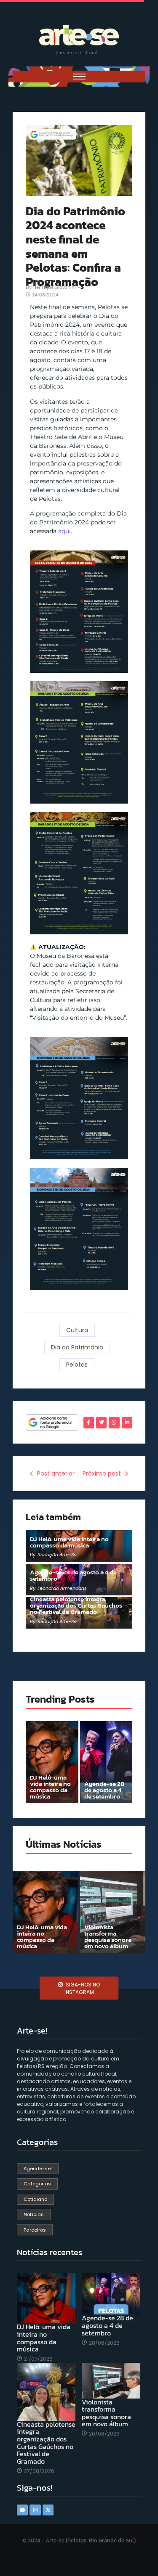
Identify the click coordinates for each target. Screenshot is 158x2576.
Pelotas (77, 1365)
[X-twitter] (48, 2510)
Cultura (77, 1330)
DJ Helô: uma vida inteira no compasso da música (69, 1542)
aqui (64, 531)
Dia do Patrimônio (77, 1347)
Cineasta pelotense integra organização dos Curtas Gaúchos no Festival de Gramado (76, 1605)
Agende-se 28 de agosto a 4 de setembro (73, 1575)
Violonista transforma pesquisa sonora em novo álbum (108, 1936)
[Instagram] (35, 2510)
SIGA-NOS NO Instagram (82, 1988)
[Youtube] (22, 2510)
